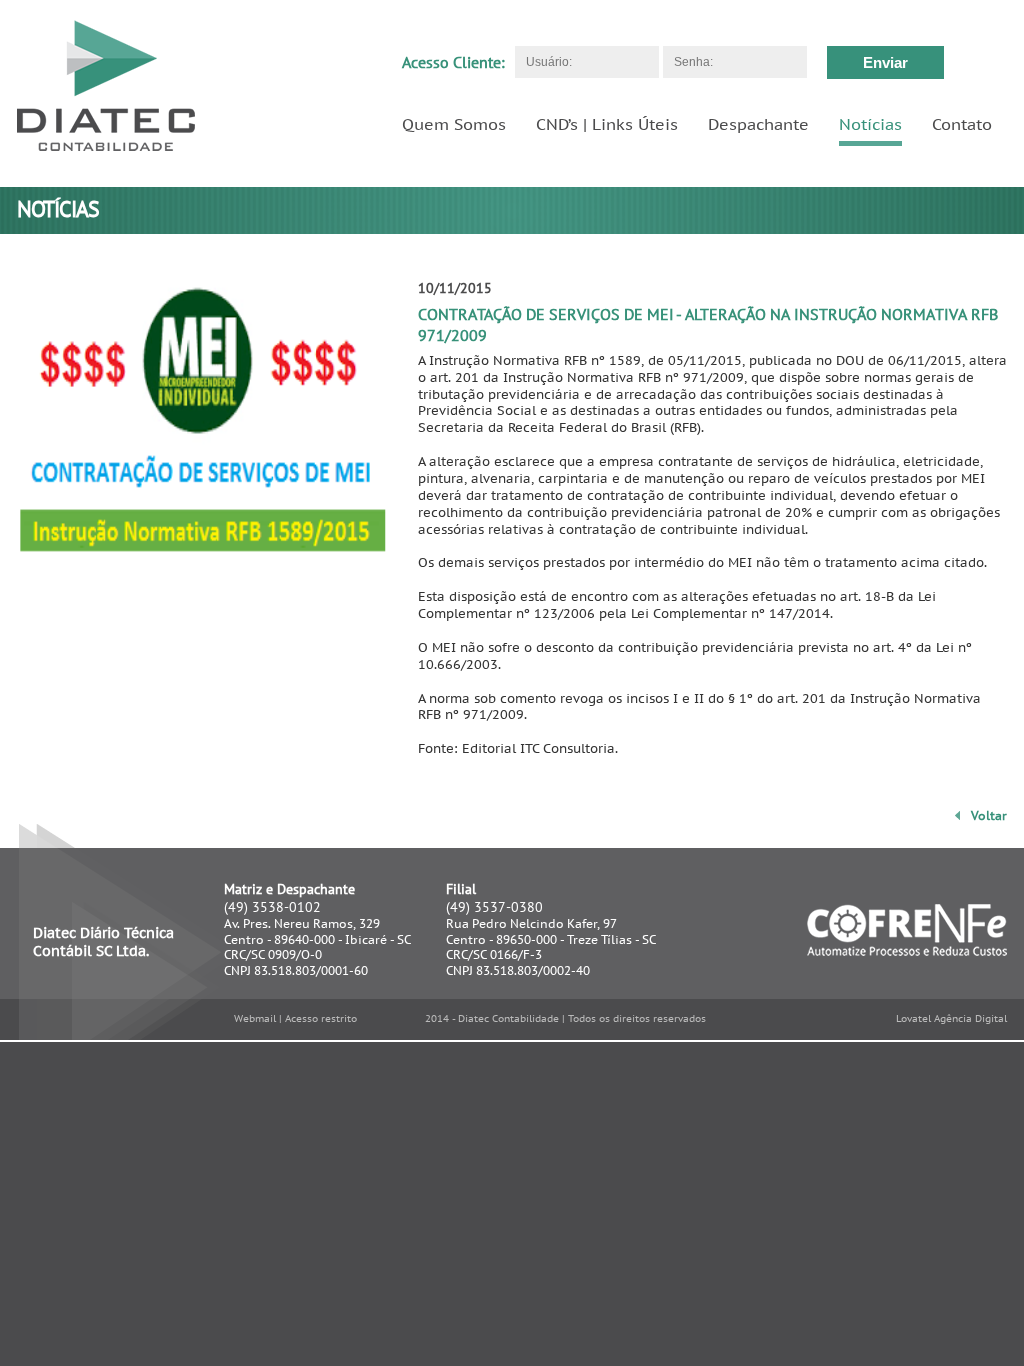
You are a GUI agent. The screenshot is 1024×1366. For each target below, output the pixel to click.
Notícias (870, 124)
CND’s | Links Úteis (607, 124)
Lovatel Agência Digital (951, 1018)
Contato (962, 124)
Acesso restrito (321, 1018)
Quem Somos (454, 124)
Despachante (758, 124)
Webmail (255, 1018)
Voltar (989, 815)
